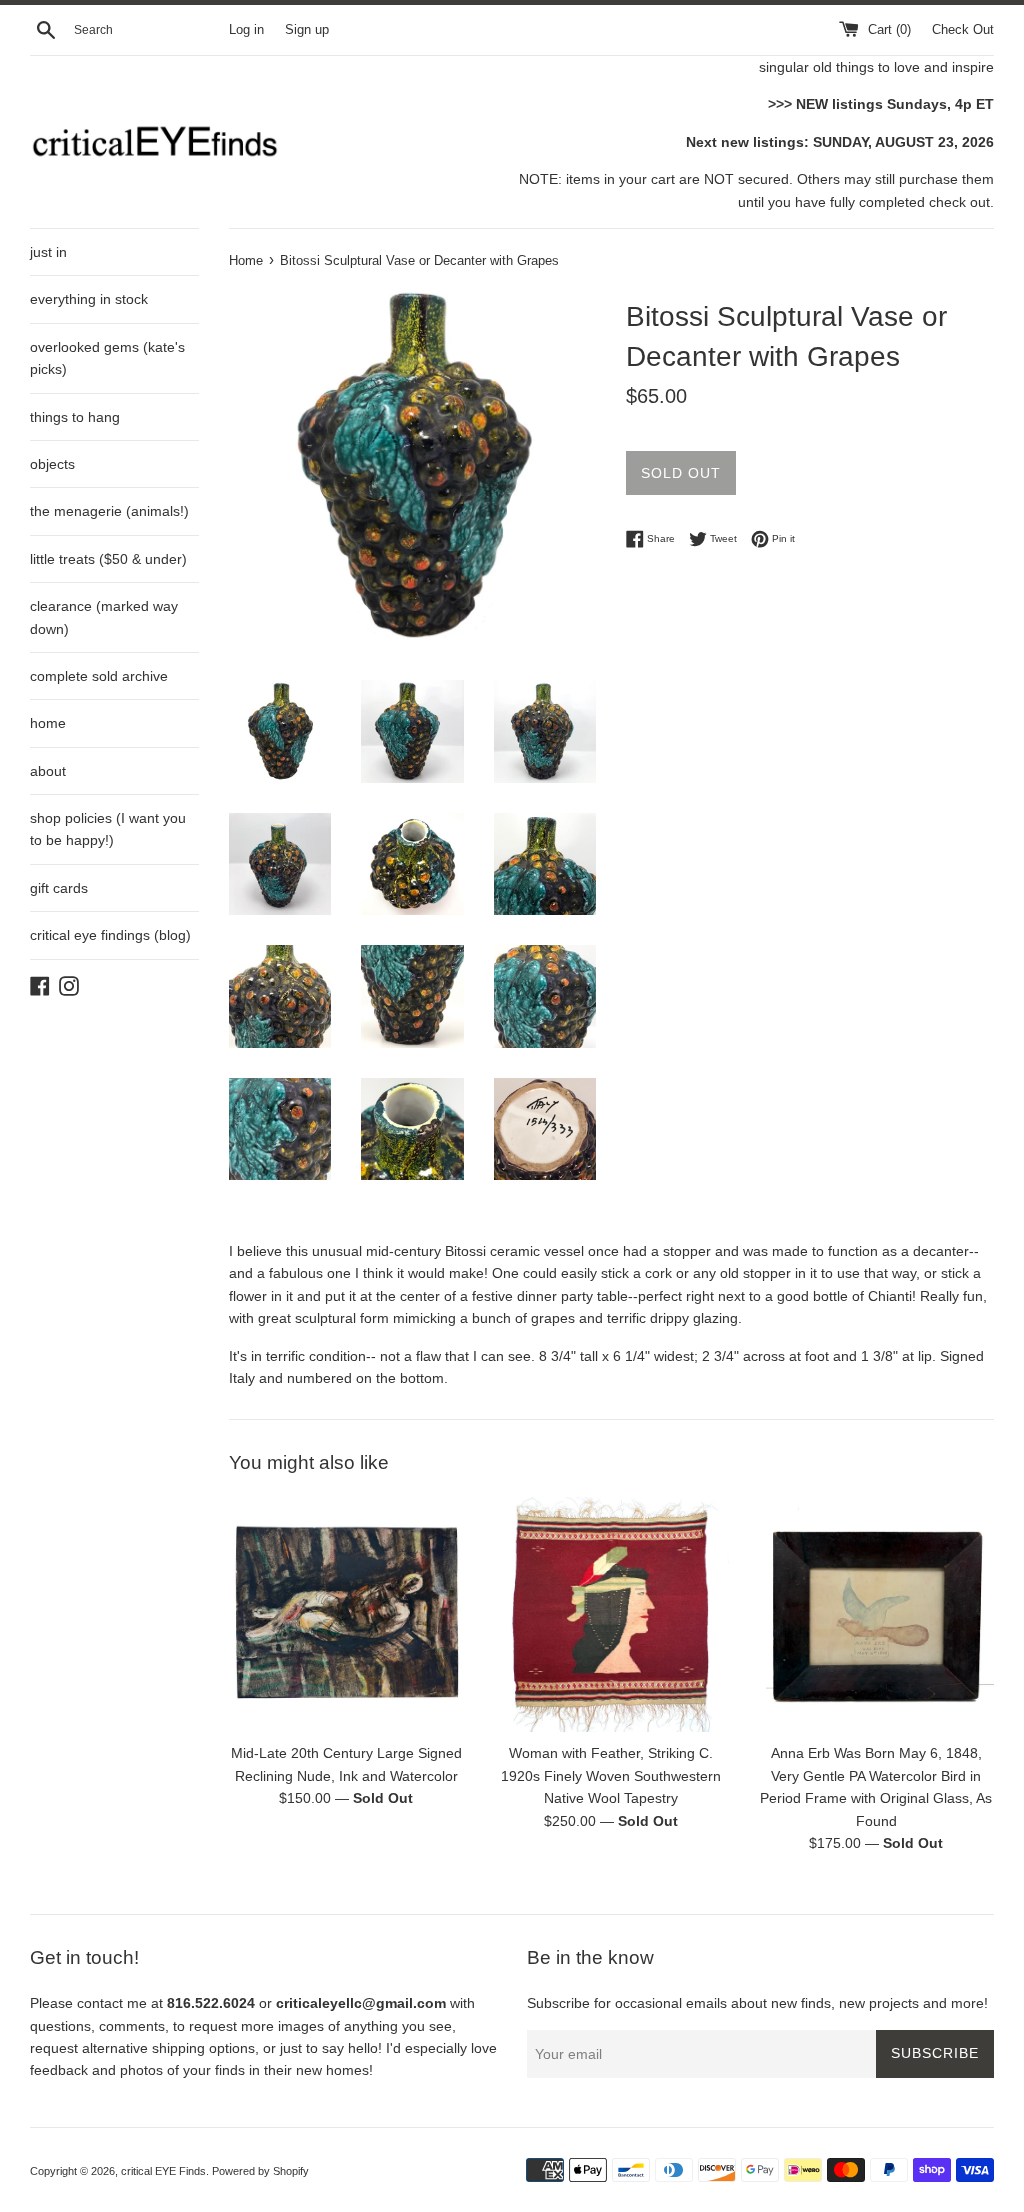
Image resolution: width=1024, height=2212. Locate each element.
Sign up (307, 30)
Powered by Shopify (260, 2171)
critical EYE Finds (163, 2171)
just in (48, 252)
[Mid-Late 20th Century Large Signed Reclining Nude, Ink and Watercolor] (346, 1614)
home (48, 723)
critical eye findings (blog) (110, 935)
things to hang (75, 417)
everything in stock (89, 299)
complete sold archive (99, 676)
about (48, 771)
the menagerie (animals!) (109, 511)
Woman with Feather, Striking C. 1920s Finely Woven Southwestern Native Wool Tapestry (611, 1775)
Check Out (963, 30)
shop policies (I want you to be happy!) (108, 829)
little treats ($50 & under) (108, 559)
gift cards (59, 888)
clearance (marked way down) (104, 617)
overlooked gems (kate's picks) (107, 358)
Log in (246, 30)
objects (52, 464)
